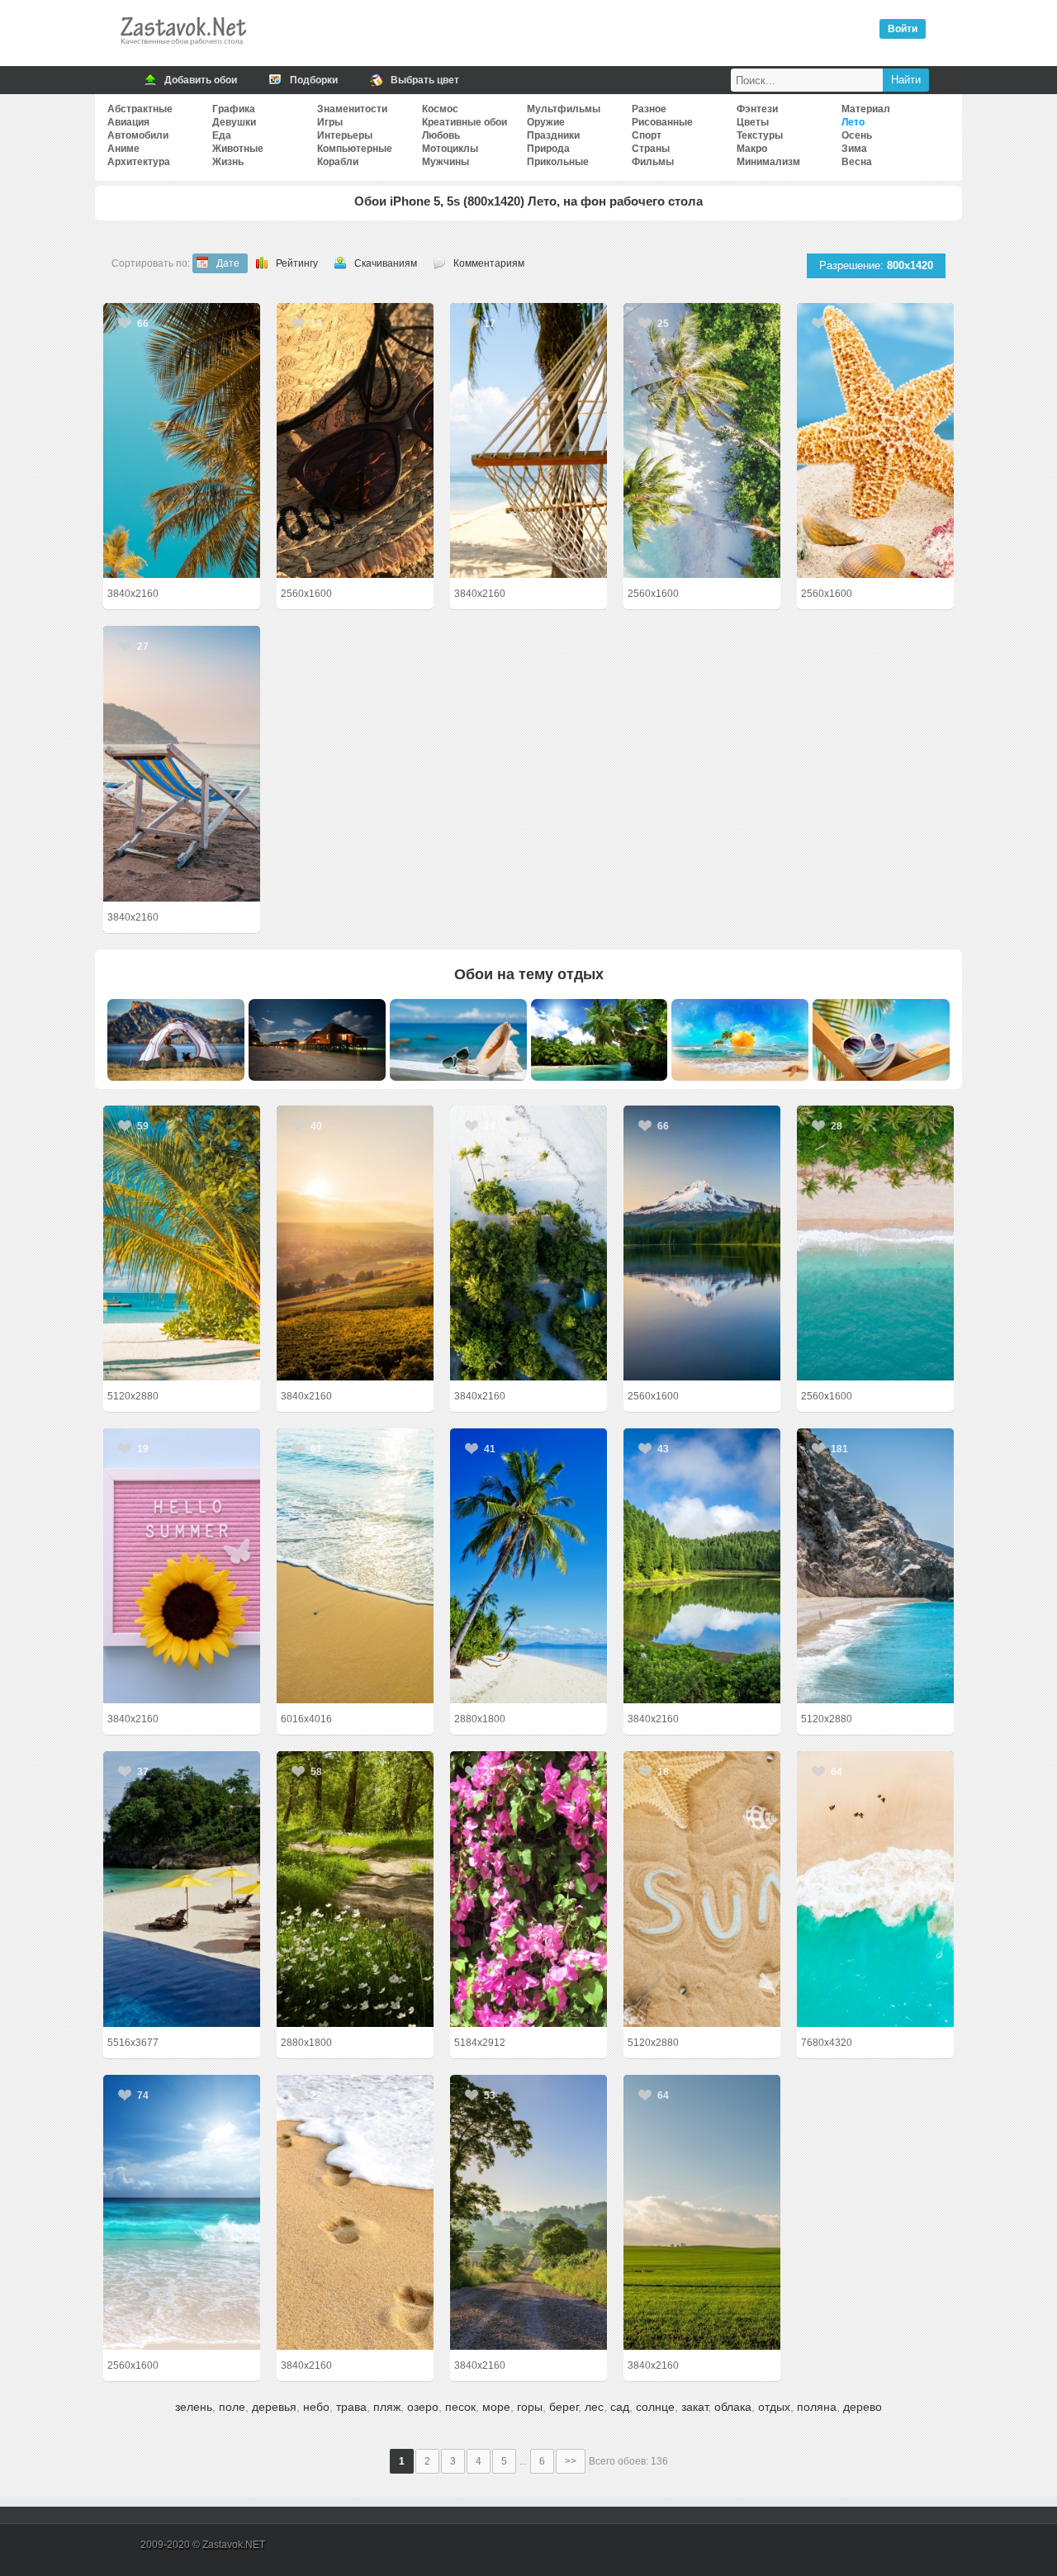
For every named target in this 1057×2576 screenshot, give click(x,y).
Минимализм (768, 162)
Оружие (546, 122)
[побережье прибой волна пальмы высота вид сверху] (875, 1243)
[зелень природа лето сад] (528, 1889)
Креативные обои (465, 122)
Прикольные (558, 162)
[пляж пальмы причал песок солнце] (182, 1243)
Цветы (753, 122)
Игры (330, 122)
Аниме (123, 149)
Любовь (441, 135)
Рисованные (662, 122)
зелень (194, 2407)
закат (694, 2407)
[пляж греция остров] (875, 1566)
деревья (274, 2407)
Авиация (128, 122)
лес (594, 2407)
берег (564, 2407)
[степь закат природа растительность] (355, 1243)
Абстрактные (140, 109)
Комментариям (489, 263)
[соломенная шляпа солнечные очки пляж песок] (355, 440)
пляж (387, 2407)
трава (351, 2407)
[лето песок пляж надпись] (702, 1889)
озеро (423, 2407)
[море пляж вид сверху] (875, 1889)
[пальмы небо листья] (182, 440)
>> (571, 2461)
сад (620, 2407)
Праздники (553, 135)
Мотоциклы (450, 149)
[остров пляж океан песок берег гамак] (528, 440)
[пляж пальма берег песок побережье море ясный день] (528, 1566)
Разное (649, 109)
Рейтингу (297, 263)
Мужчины (446, 162)
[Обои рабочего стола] (182, 50)
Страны (651, 149)
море (496, 2407)
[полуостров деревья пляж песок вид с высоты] (528, 1243)
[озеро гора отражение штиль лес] (702, 1243)
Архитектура (139, 162)
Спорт (647, 135)
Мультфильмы (564, 109)
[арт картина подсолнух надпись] (182, 1566)
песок (460, 2407)
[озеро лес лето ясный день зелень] (702, 1566)
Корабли (338, 162)
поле (232, 2407)
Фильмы (653, 162)
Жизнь (228, 162)
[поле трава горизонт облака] (702, 2212)
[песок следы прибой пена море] (355, 2212)
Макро (752, 149)
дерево (863, 2407)
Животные (238, 149)
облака (733, 2407)
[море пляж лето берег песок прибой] (355, 1566)
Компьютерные (355, 149)
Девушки (234, 122)
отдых (774, 2407)
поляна (817, 2407)
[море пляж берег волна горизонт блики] (182, 2212)
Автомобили (138, 135)
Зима (854, 149)
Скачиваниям (386, 263)
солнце (655, 2407)
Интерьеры (345, 135)
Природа (548, 149)
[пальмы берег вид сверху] (702, 440)
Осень (857, 135)
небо (316, 2407)
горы (530, 2407)
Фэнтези (757, 109)
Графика (234, 109)
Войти (903, 29)
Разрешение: (876, 265)
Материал (866, 109)
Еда (222, 135)
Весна (857, 162)
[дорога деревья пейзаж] (528, 2212)
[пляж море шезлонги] (182, 763)
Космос (440, 109)
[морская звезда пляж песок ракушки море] (875, 440)
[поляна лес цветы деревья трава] (355, 1889)
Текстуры (760, 135)
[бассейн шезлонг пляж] (182, 1889)
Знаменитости (352, 109)
